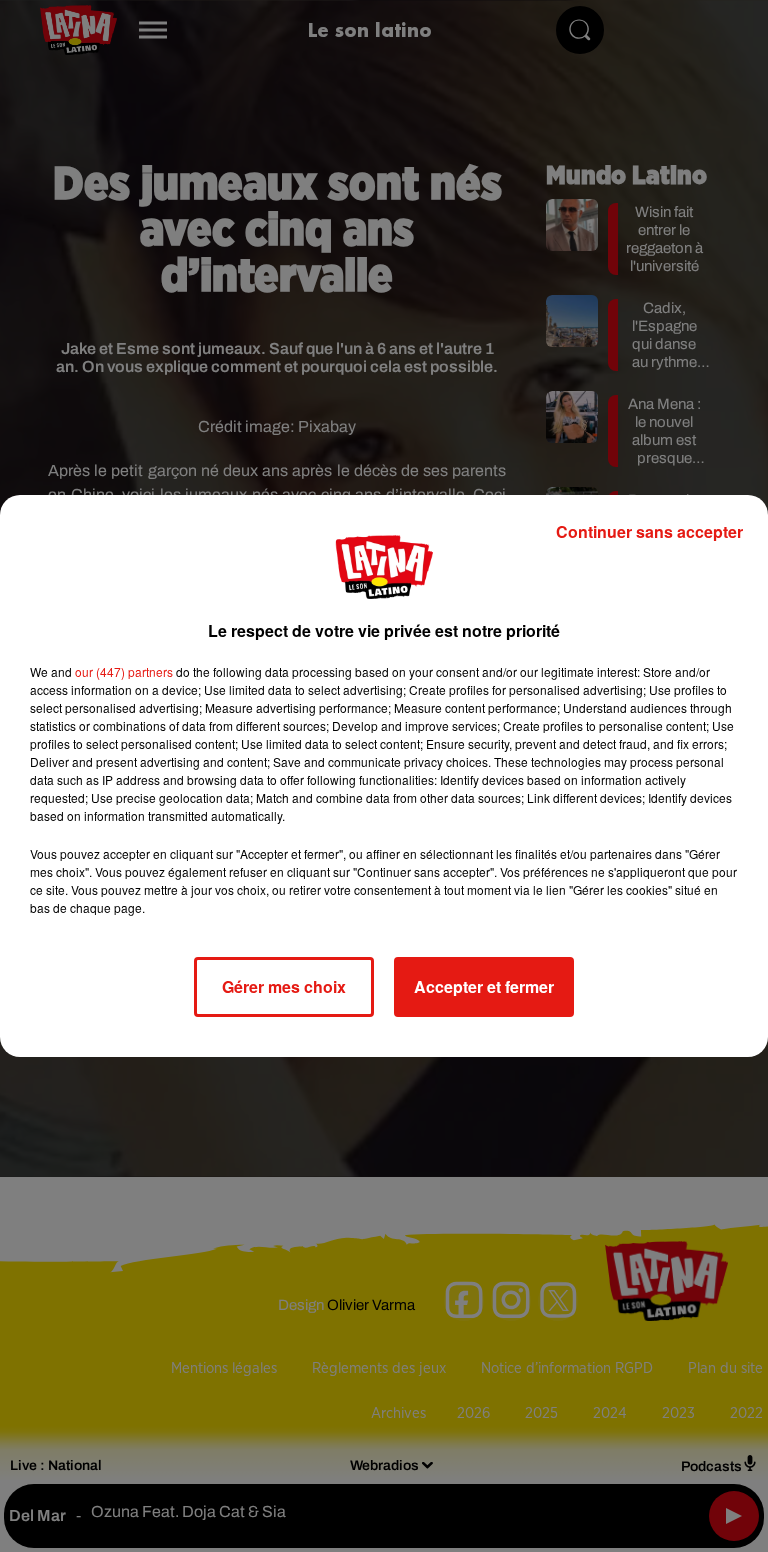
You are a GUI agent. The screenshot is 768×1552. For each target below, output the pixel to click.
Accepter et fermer (484, 986)
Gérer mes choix (284, 986)
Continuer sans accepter (649, 531)
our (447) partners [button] (124, 671)
